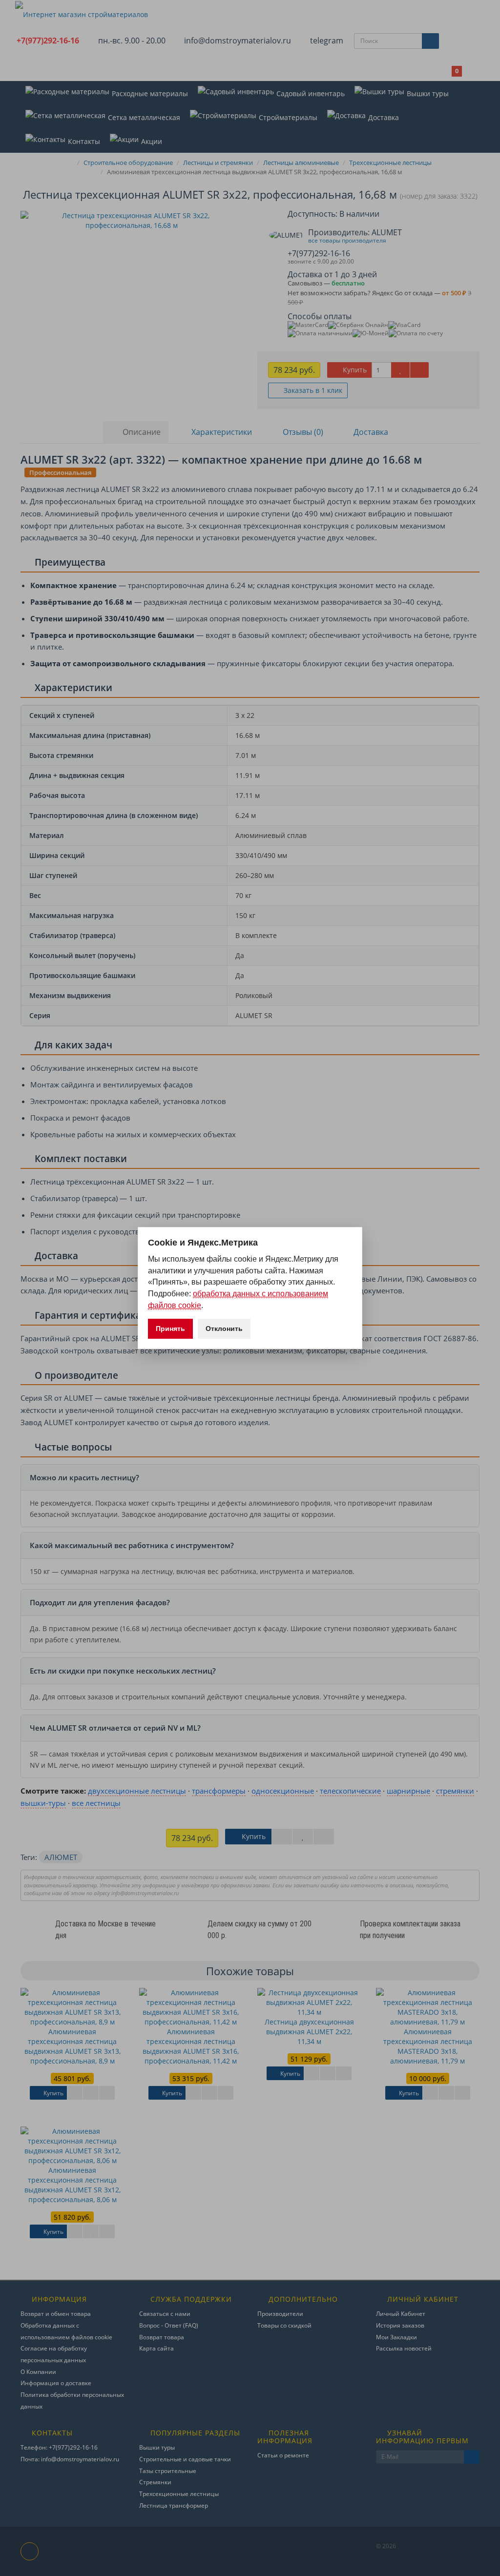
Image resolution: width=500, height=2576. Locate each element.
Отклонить (224, 1329)
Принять (170, 1329)
